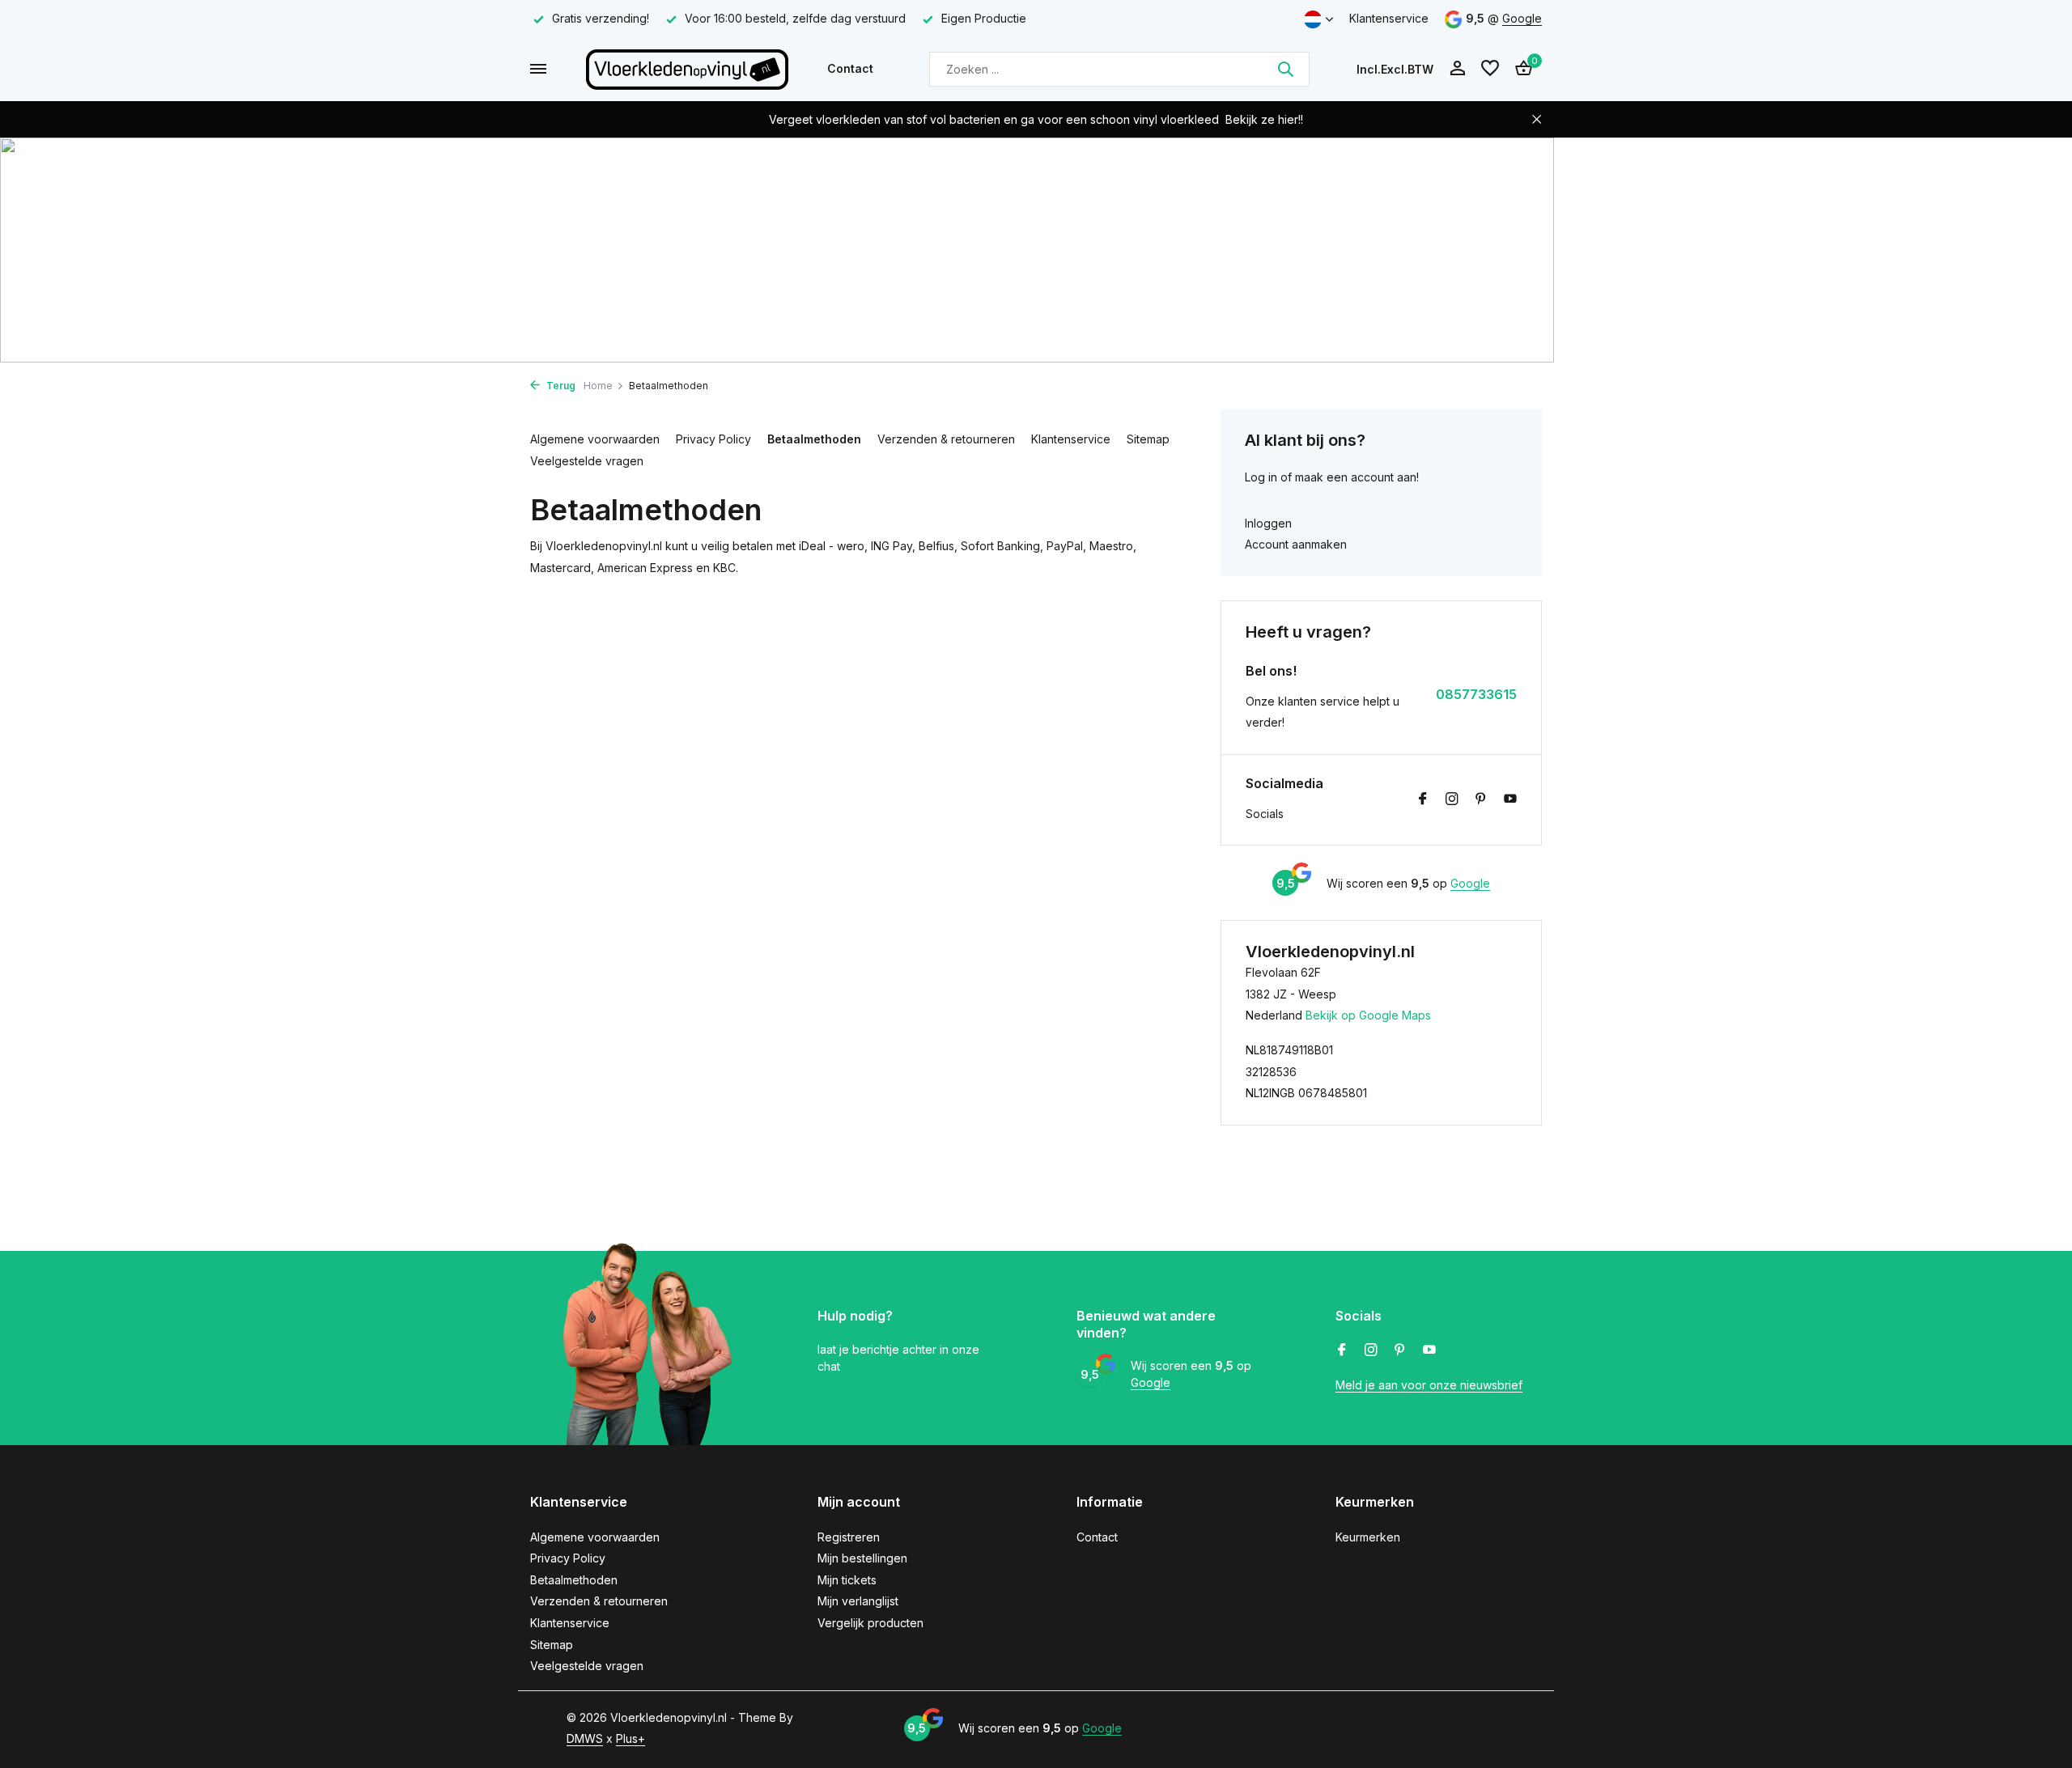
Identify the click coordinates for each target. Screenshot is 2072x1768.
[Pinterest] (1481, 799)
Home (598, 386)
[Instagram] (1452, 799)
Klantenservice (1389, 18)
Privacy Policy (713, 439)
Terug (560, 386)
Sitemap (1148, 439)
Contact (850, 68)
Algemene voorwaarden (595, 439)
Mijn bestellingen (862, 1558)
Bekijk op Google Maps (1368, 1015)
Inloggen (1268, 523)
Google (1522, 18)
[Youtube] (1510, 799)
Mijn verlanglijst (858, 1601)
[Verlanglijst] (1490, 69)
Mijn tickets (847, 1580)
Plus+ (631, 1738)
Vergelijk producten (870, 1623)
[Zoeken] (1285, 69)
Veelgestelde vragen (587, 461)
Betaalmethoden (814, 439)
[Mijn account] (1457, 69)
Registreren (849, 1537)
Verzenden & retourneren (946, 439)
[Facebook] (1423, 799)
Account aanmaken (1296, 544)
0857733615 (1476, 694)
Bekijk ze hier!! (1264, 119)
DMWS (585, 1738)
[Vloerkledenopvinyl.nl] (687, 69)
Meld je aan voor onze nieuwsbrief (1429, 1385)
